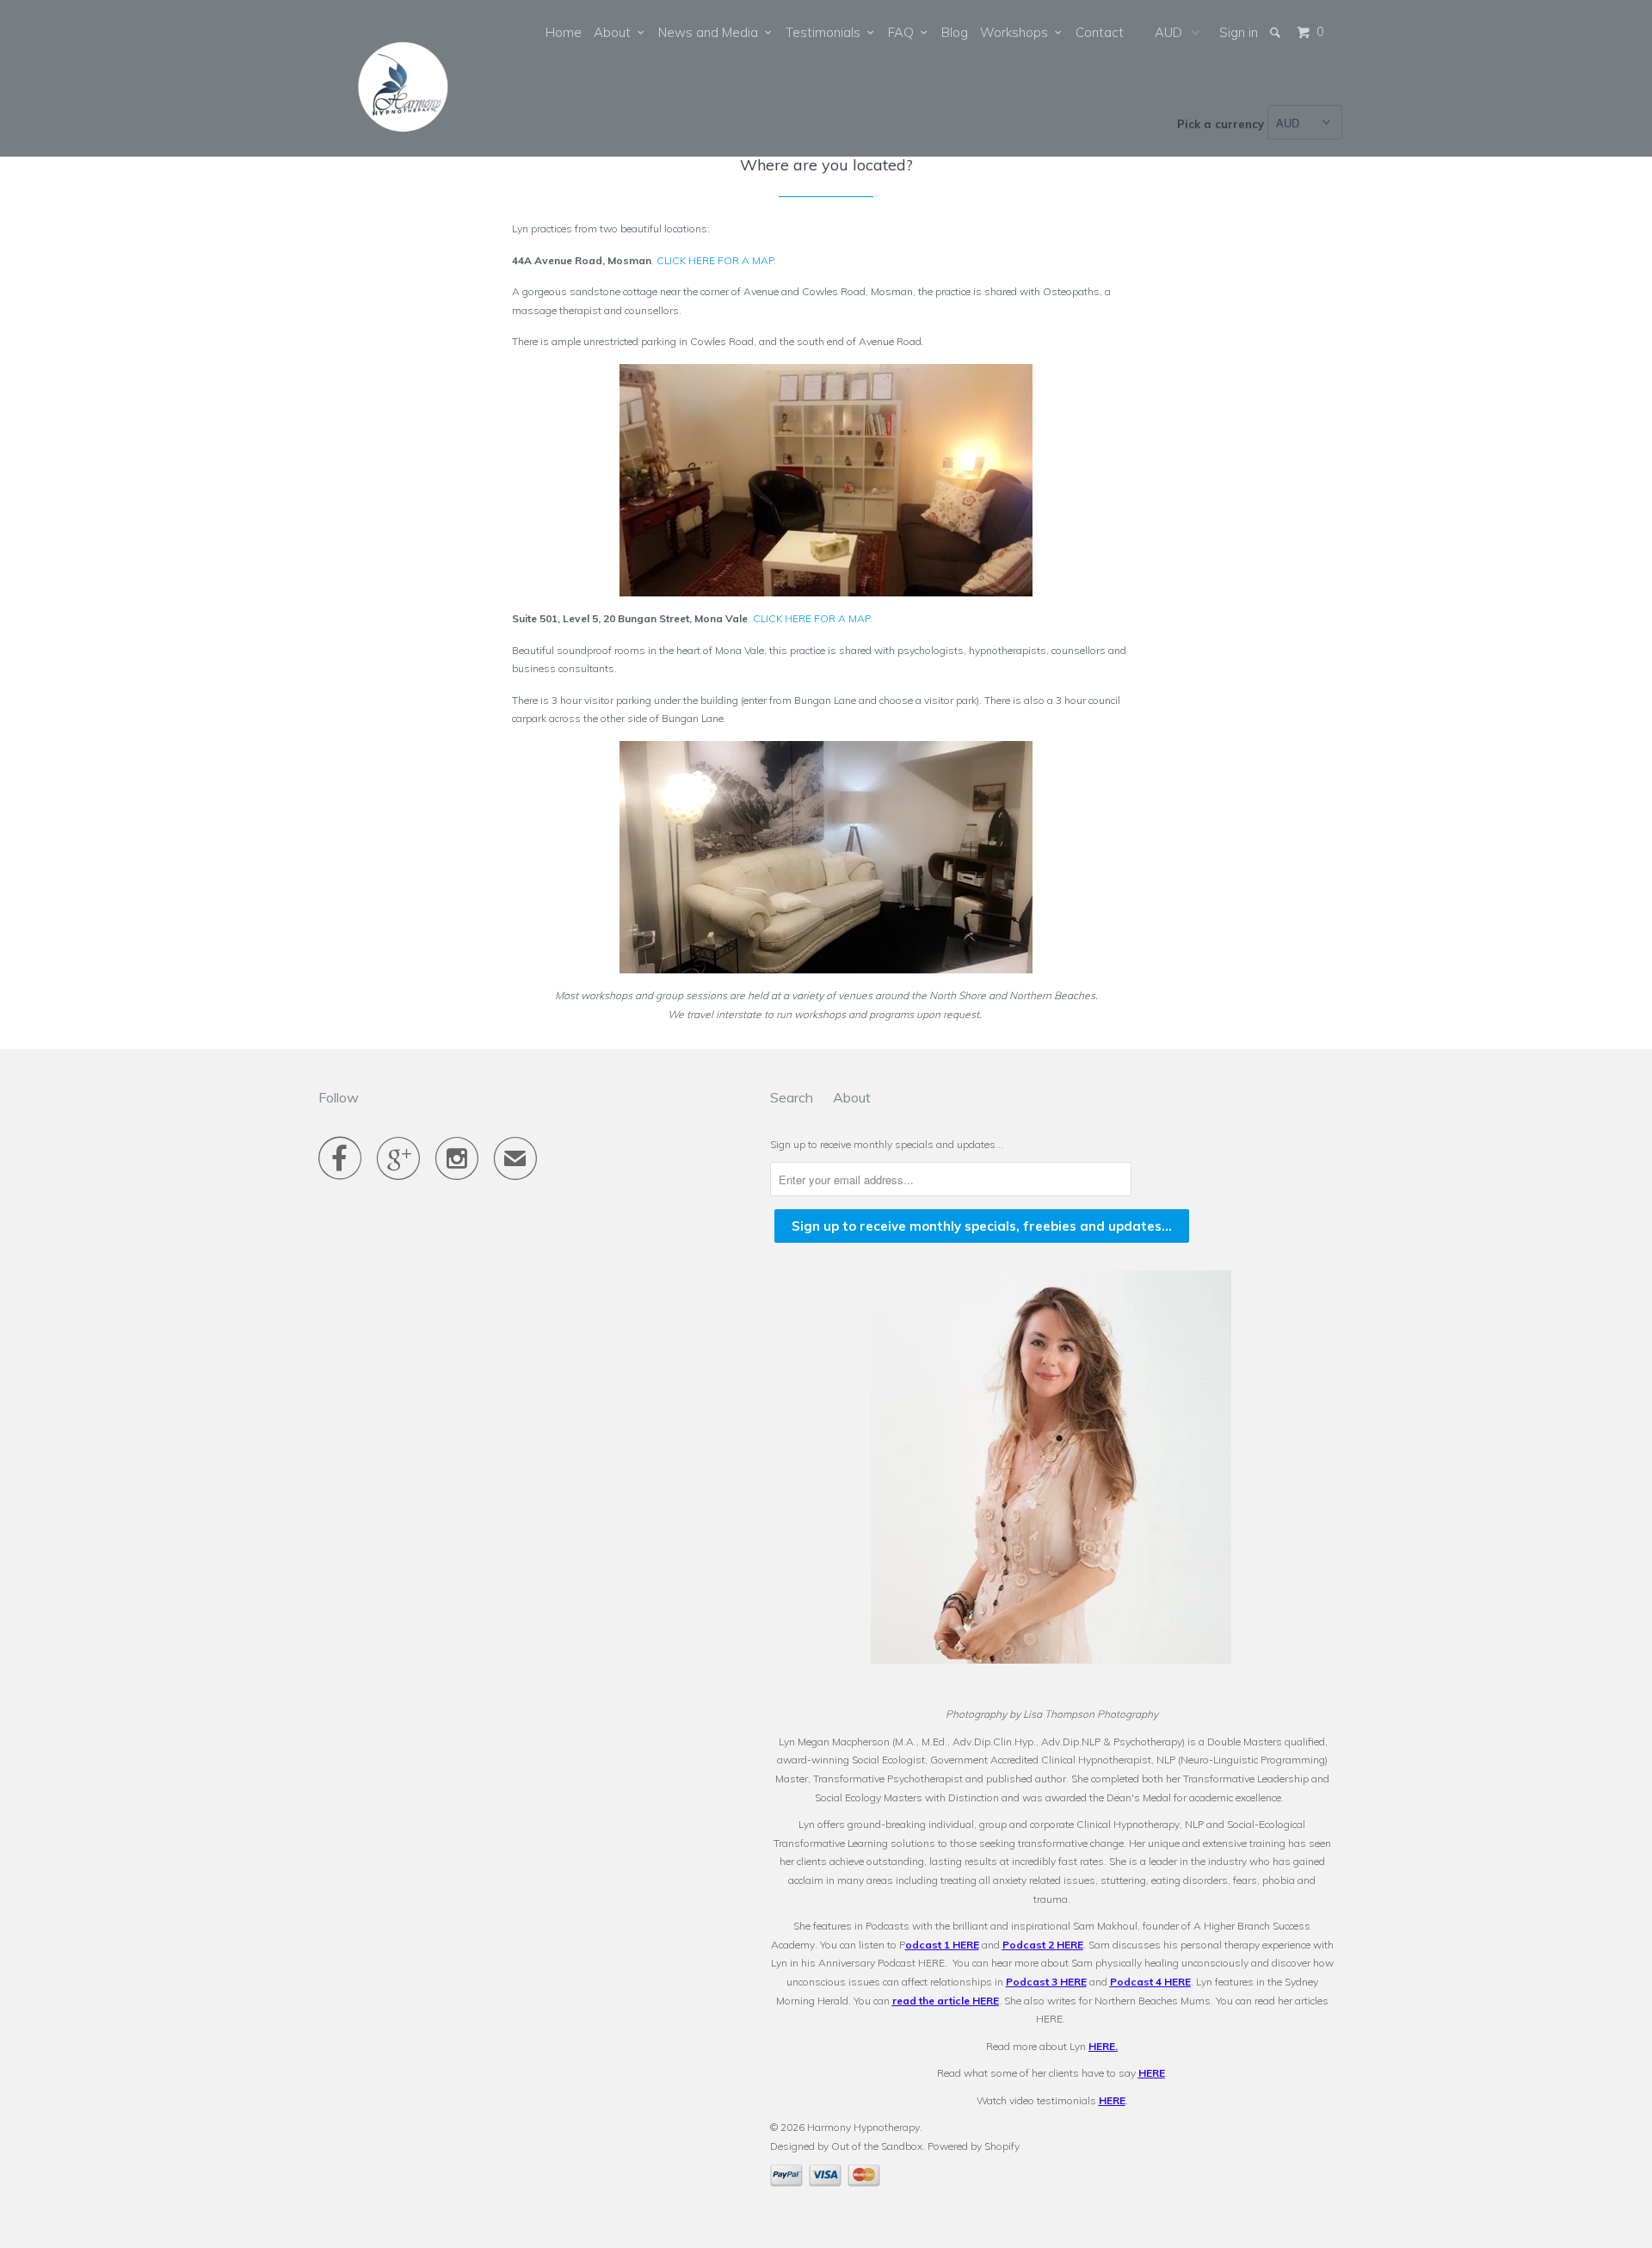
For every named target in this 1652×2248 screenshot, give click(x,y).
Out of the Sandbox (877, 2146)
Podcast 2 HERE (1043, 1945)
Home (564, 32)
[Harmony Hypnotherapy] (407, 78)
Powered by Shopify (974, 2146)
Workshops (1017, 32)
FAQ (904, 32)
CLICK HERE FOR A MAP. (716, 260)
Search (792, 1097)
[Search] (1276, 32)
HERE (1102, 2046)
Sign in (1239, 32)
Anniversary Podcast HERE (881, 1963)
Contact (1100, 32)
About (616, 32)
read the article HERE (946, 2001)
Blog (955, 32)
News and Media (712, 32)
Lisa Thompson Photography (1091, 1714)
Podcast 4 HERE (1150, 1982)
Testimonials (826, 32)
